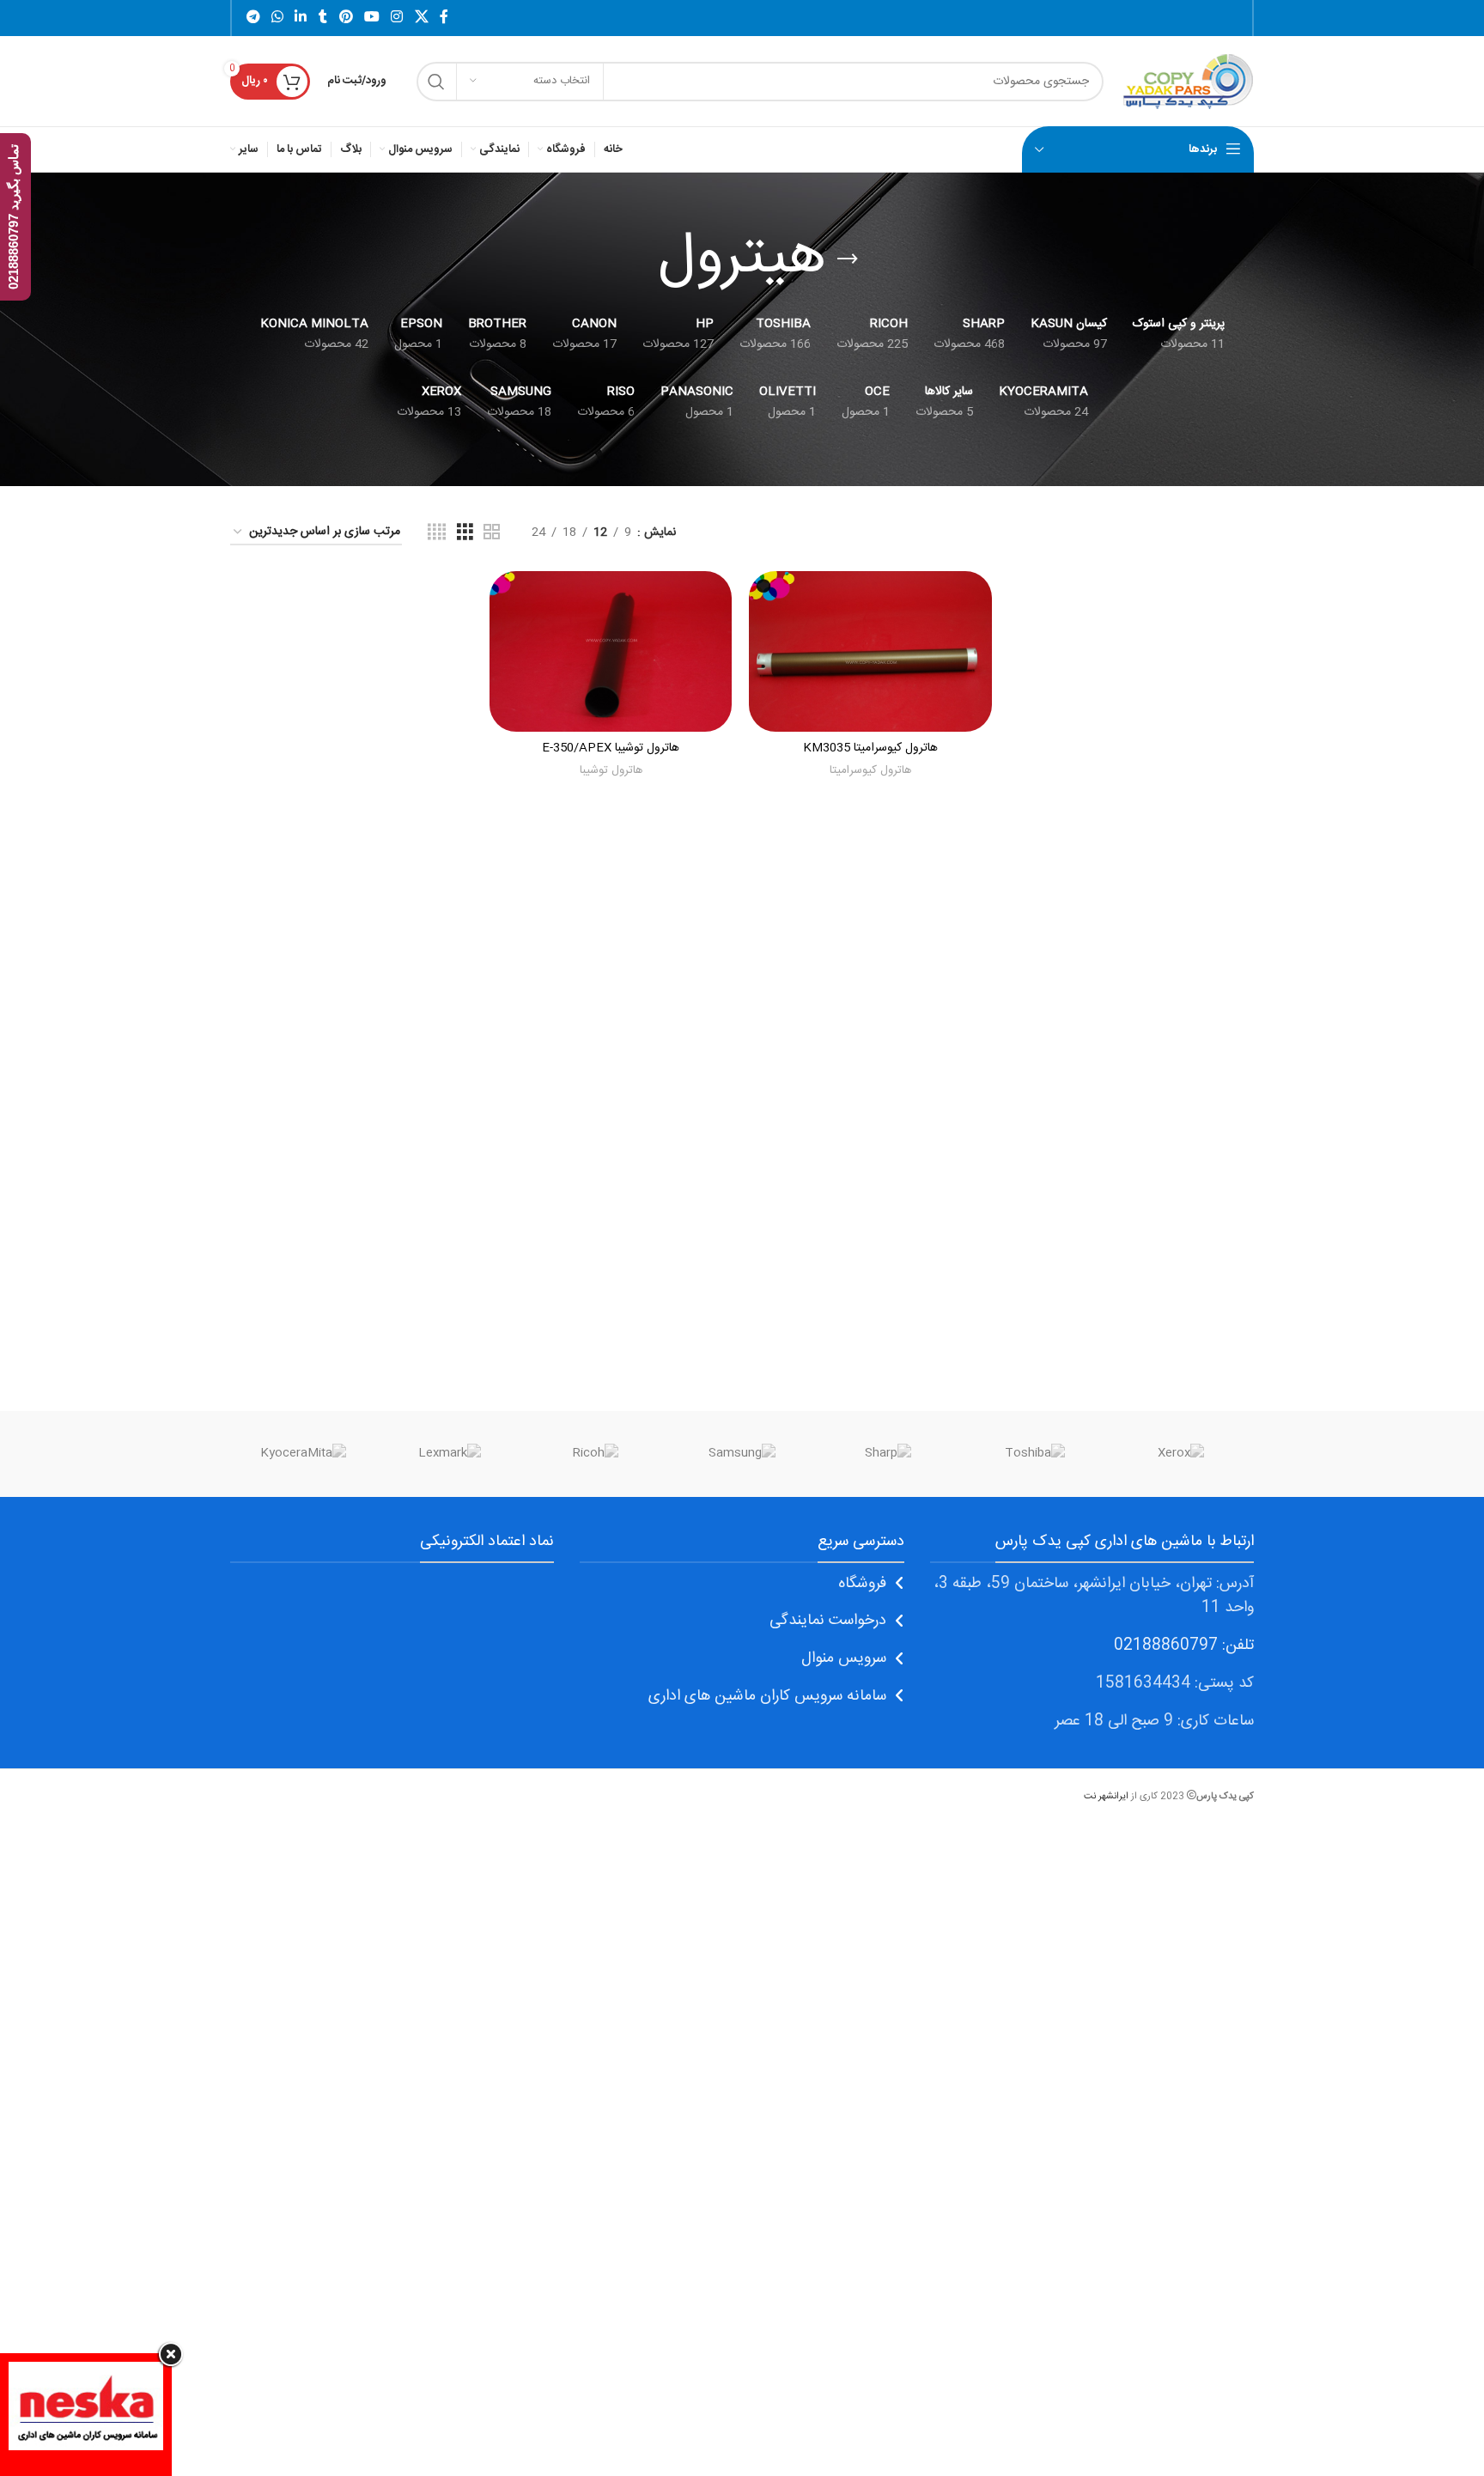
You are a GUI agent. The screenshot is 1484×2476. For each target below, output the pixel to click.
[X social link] (421, 18)
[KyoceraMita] (303, 1454)
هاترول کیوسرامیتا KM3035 (870, 748)
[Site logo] (1187, 82)
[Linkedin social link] (301, 18)
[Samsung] (742, 1454)
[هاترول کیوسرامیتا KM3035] (870, 652)
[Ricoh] (596, 1454)
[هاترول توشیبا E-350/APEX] (611, 652)
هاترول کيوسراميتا (870, 770)
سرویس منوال (844, 1658)
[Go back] (848, 259)
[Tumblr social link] (323, 18)
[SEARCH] (436, 82)
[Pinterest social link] (346, 18)
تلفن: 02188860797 (1184, 1646)
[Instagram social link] (397, 18)
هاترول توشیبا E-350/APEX (611, 748)
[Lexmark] (449, 1454)
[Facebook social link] (444, 18)
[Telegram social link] (253, 18)
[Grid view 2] (492, 533)
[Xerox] (1181, 1454)
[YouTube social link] (371, 18)
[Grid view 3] (465, 533)
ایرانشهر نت (1106, 1796)
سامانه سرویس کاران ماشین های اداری (767, 1696)
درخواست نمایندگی (828, 1621)
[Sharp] (888, 1454)
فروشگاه (862, 1584)
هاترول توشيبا (611, 770)
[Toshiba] (1034, 1454)
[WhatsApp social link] (277, 18)
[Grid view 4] (437, 533)
